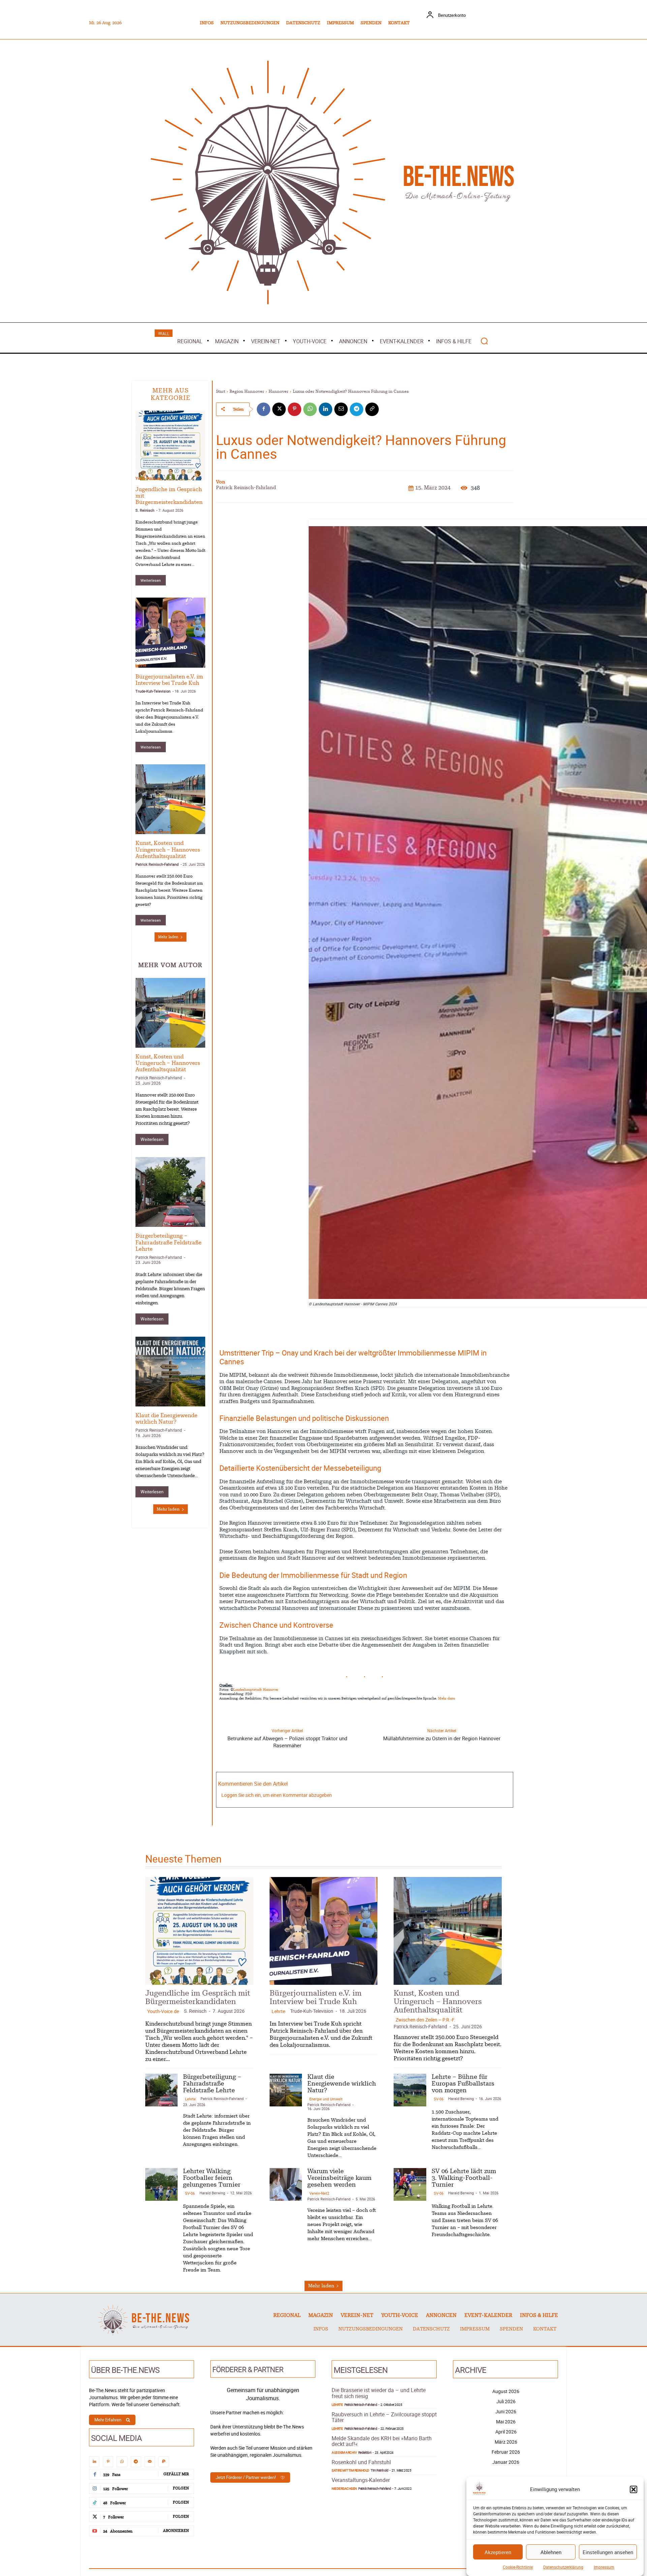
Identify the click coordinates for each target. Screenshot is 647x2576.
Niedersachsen (344, 2488)
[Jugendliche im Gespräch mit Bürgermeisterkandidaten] (170, 446)
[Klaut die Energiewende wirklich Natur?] (170, 1372)
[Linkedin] (326, 409)
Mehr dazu (446, 1698)
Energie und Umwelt (154, 1404)
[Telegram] (357, 409)
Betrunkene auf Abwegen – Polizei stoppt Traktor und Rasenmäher (287, 1742)
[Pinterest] (295, 409)
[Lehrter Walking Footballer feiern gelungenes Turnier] (161, 2184)
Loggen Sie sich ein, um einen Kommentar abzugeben (277, 1795)
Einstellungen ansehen (608, 2552)
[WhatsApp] (310, 409)
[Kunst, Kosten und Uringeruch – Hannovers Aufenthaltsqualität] (170, 799)
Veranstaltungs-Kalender (361, 2480)
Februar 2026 (506, 2452)
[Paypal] (164, 2462)
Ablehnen (551, 2552)
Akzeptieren (498, 2552)
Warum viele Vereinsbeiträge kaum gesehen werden (339, 2178)
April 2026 (506, 2432)
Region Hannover (247, 391)
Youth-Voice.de (148, 478)
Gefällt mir (176, 2474)
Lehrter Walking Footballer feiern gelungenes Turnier (212, 2178)
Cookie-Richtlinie (518, 2567)
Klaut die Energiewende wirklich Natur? (342, 2084)
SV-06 (439, 2099)
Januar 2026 (506, 2462)
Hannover (279, 391)
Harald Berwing (461, 2098)
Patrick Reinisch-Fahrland (157, 864)
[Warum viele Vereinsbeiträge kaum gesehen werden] (286, 2184)
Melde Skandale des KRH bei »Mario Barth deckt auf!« (382, 2441)
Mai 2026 (506, 2422)
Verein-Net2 (319, 2193)
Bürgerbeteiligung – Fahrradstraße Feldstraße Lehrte (168, 1242)
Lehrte (141, 665)
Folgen (181, 2488)
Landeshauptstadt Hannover (256, 1690)
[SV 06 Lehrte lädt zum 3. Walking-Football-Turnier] (410, 2184)
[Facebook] (264, 409)
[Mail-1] (150, 2462)
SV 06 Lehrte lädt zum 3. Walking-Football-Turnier (464, 2178)
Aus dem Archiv (344, 2452)
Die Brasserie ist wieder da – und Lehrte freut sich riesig (379, 2393)
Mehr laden (168, 937)
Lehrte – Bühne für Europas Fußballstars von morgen (463, 2084)
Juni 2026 (506, 2411)
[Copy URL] (372, 409)
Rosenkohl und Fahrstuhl (361, 2462)
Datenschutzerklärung (563, 2567)
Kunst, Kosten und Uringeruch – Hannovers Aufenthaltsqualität (168, 850)
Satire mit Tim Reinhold (350, 2470)
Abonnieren (176, 2531)
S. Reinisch (145, 510)
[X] (279, 409)
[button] (634, 2489)
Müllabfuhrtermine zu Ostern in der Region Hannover (442, 1738)
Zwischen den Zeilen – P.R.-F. (160, 832)
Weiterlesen (151, 580)
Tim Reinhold (379, 2470)
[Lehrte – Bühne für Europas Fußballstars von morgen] (410, 2090)
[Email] (341, 409)
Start (221, 391)
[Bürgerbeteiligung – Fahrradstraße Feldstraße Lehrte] (170, 1192)
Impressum (604, 2567)
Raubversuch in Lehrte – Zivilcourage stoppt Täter (384, 2417)
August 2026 (506, 2391)
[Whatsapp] (122, 2462)
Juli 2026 (506, 2401)
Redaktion (365, 2452)
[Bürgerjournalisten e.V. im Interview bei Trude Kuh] (170, 632)
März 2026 (506, 2442)
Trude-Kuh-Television (153, 691)
